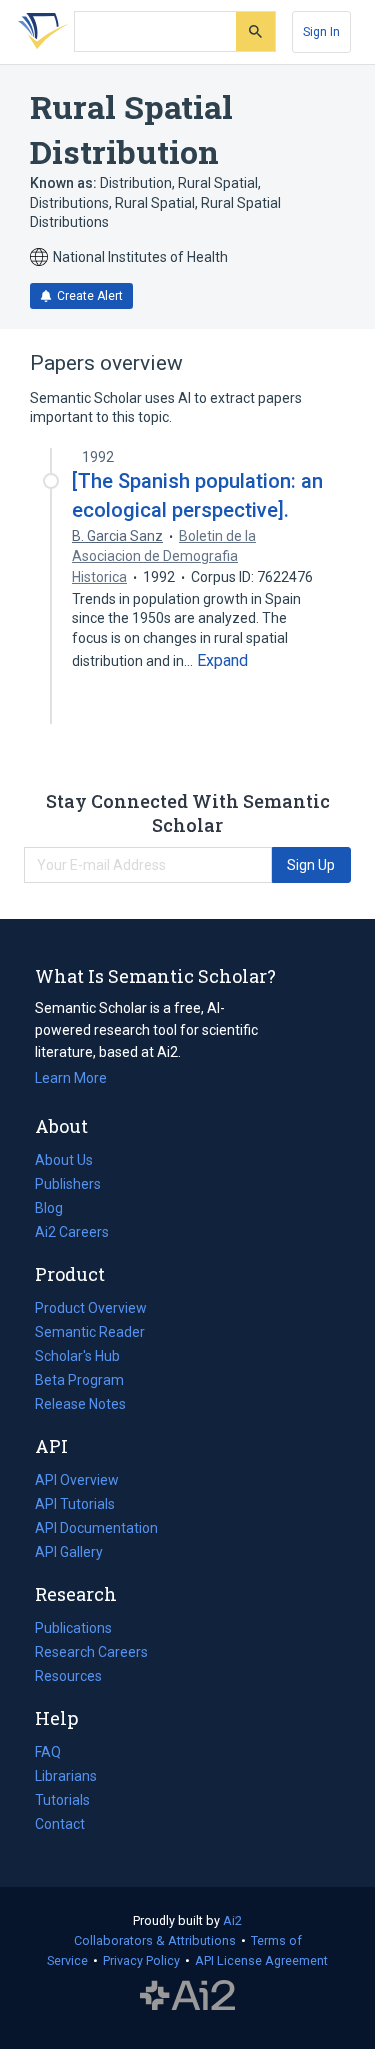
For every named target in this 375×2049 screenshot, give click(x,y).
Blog (57, 1210)
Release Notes (80, 1404)
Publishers (68, 1184)
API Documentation (96, 1530)
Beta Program (79, 1380)
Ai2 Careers (72, 1234)
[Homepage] (39, 32)
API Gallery (69, 1552)
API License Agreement (261, 1960)
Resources (68, 1678)
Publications (73, 1630)
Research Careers (91, 1654)
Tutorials (62, 1800)
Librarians (66, 1776)
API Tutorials (75, 1504)
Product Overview (91, 1308)
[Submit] (255, 31)
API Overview (77, 1480)
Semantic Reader (90, 1332)
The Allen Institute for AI (187, 1996)
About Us (64, 1160)
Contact (60, 1824)
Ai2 (232, 1920)
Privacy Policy (141, 1960)
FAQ (48, 1752)
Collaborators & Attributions (155, 1940)
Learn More (71, 1078)
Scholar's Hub (77, 1356)
